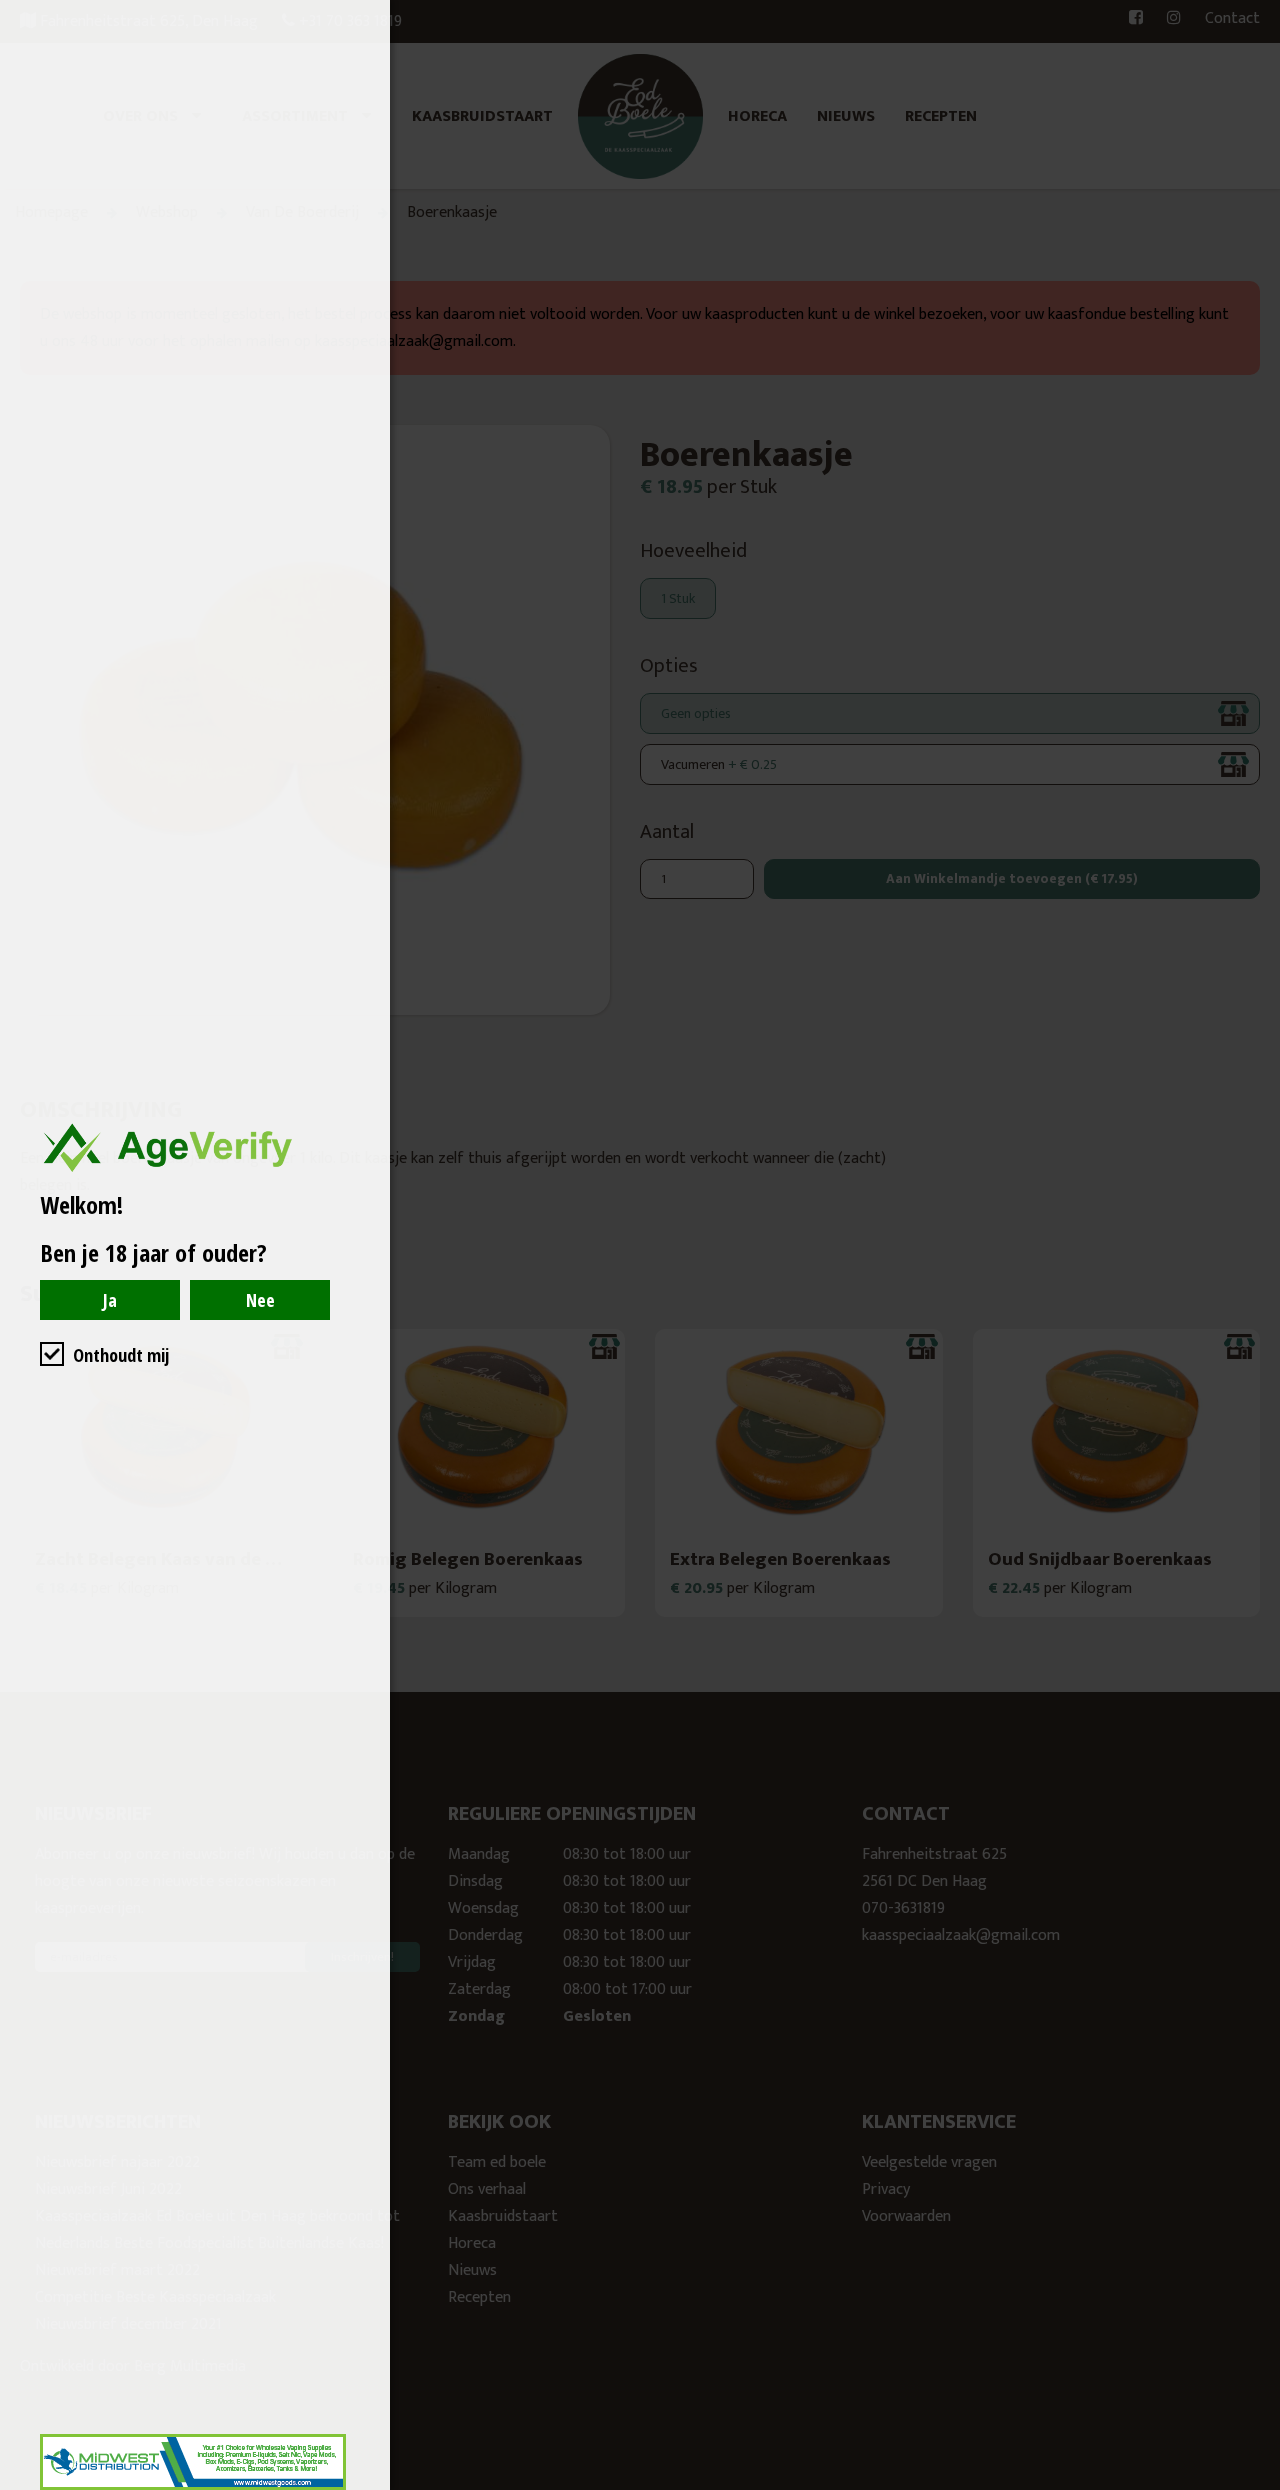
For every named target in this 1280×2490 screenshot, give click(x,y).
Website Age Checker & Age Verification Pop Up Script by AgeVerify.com (1255, 2485)
